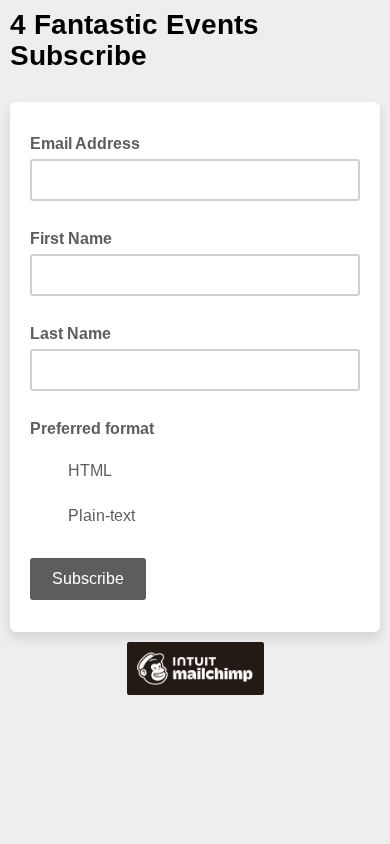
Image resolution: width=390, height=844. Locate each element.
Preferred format (92, 428)
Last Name (70, 333)
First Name (71, 238)
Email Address (91, 142)
